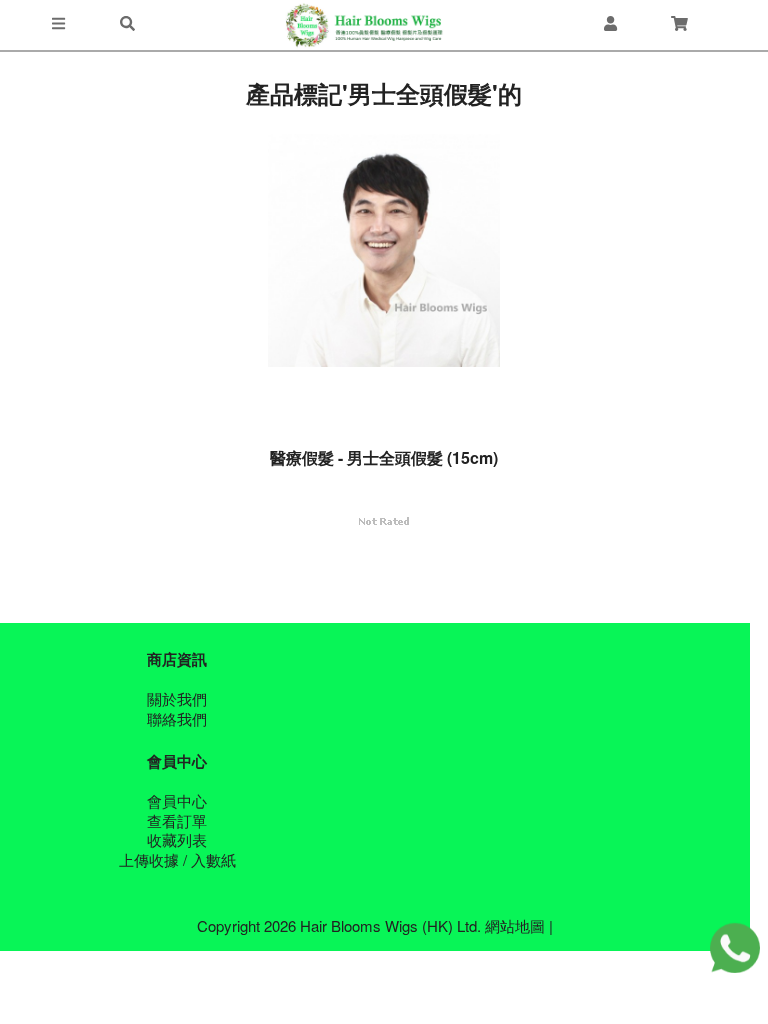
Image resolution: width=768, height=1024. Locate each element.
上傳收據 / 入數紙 (177, 859)
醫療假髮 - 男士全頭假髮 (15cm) (384, 458)
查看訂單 (177, 820)
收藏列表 (177, 839)
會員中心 (177, 800)
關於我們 (177, 698)
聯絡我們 (177, 718)
